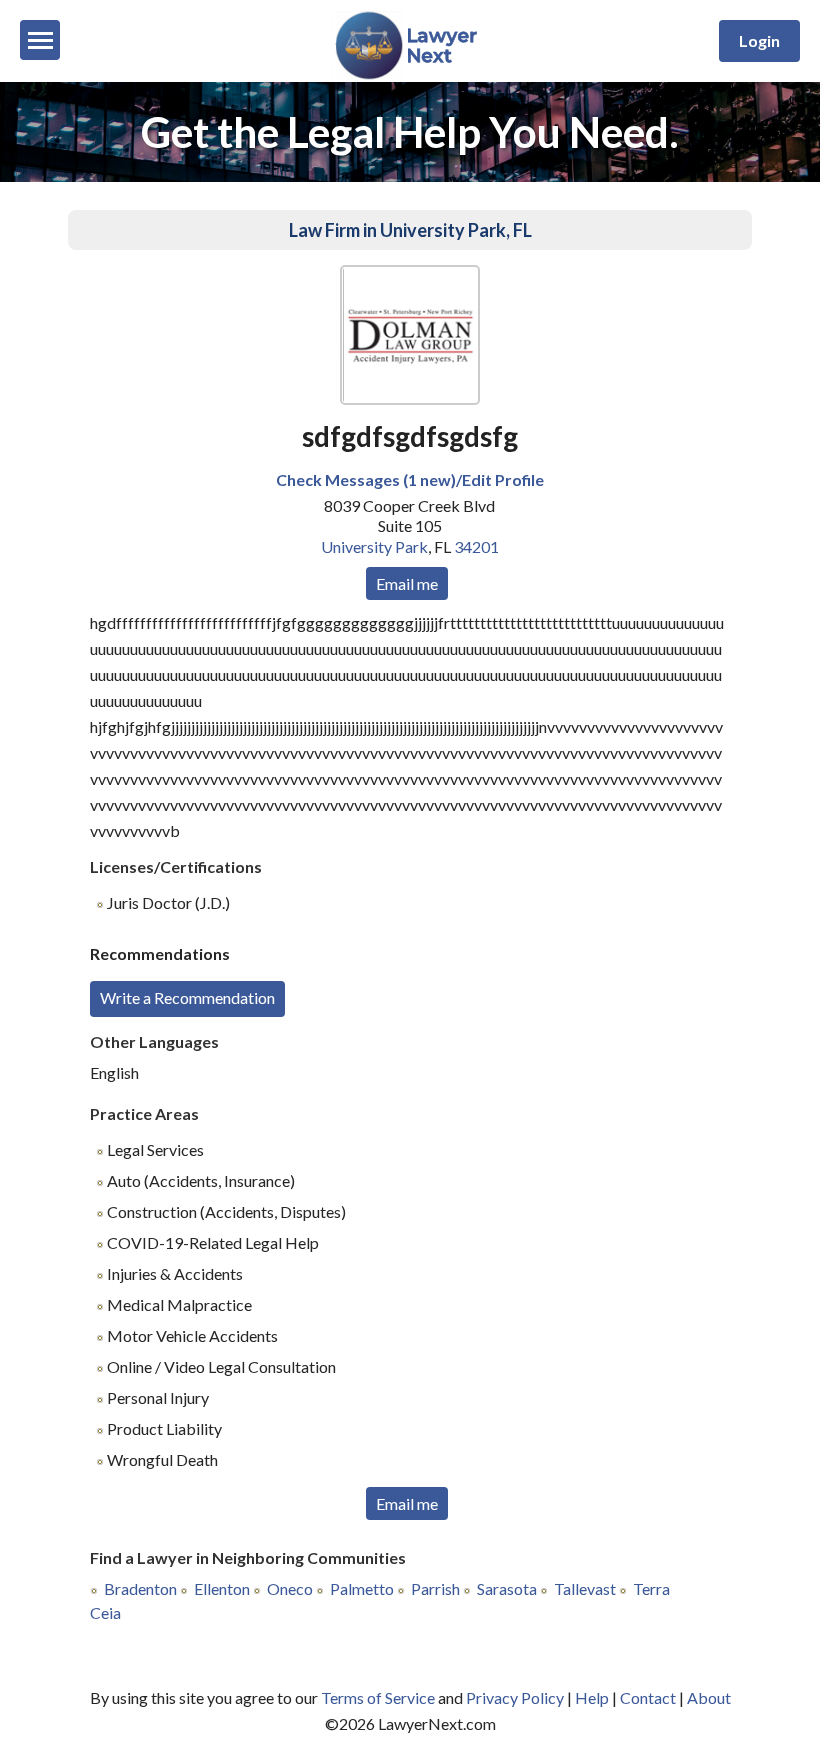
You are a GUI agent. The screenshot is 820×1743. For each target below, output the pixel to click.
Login (759, 40)
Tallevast (585, 1588)
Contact (648, 1697)
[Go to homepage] (410, 75)
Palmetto (362, 1588)
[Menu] (40, 40)
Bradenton (140, 1588)
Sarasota (507, 1588)
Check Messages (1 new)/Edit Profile (410, 479)
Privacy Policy (515, 1697)
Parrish (435, 1588)
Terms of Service (378, 1697)
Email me (407, 583)
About (709, 1697)
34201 (476, 546)
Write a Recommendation (187, 997)
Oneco (290, 1588)
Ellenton (222, 1588)
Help (592, 1697)
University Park (374, 546)
